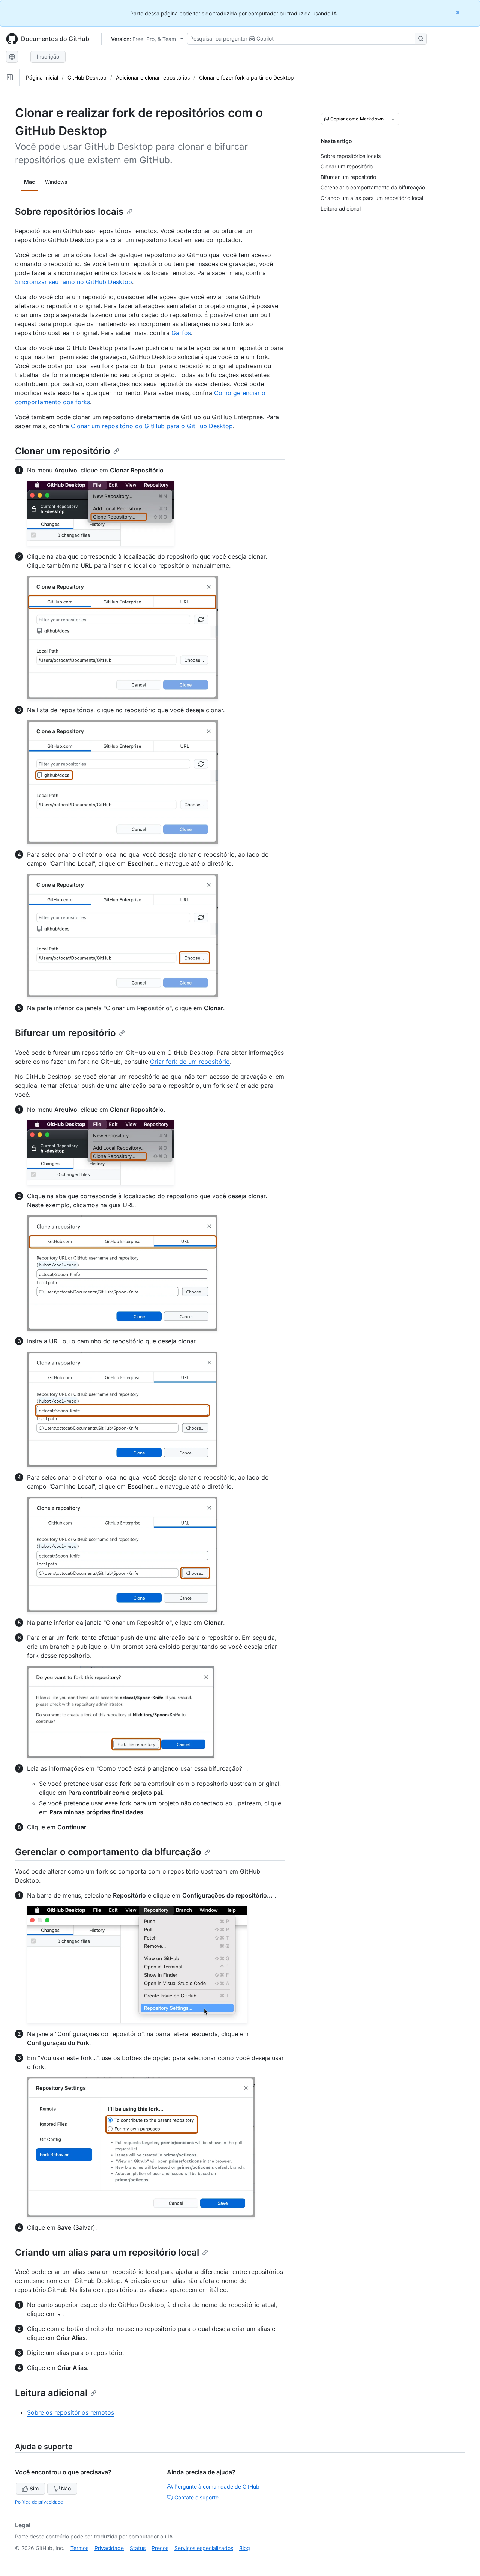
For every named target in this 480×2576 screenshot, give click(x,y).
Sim (34, 2488)
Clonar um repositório (63, 451)
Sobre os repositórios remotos (70, 2412)
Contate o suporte (196, 2497)
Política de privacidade (39, 2502)
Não (66, 2488)
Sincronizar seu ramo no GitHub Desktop (73, 282)
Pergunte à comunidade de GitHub (217, 2487)
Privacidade (109, 2548)
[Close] (459, 12)
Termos (79, 2548)
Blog (245, 2548)
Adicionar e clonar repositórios (153, 77)
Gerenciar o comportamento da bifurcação (108, 1852)
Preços (160, 2548)
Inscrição (48, 56)
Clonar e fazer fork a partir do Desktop (247, 77)
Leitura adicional (51, 2393)
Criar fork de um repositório (190, 1062)
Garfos (181, 333)
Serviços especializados (204, 2548)
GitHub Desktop (87, 77)
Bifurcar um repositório (65, 1033)
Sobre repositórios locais (69, 211)
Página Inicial (42, 77)
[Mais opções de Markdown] (393, 119)
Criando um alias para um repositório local (107, 2252)
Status (138, 2548)
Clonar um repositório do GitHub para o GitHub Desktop (152, 426)
